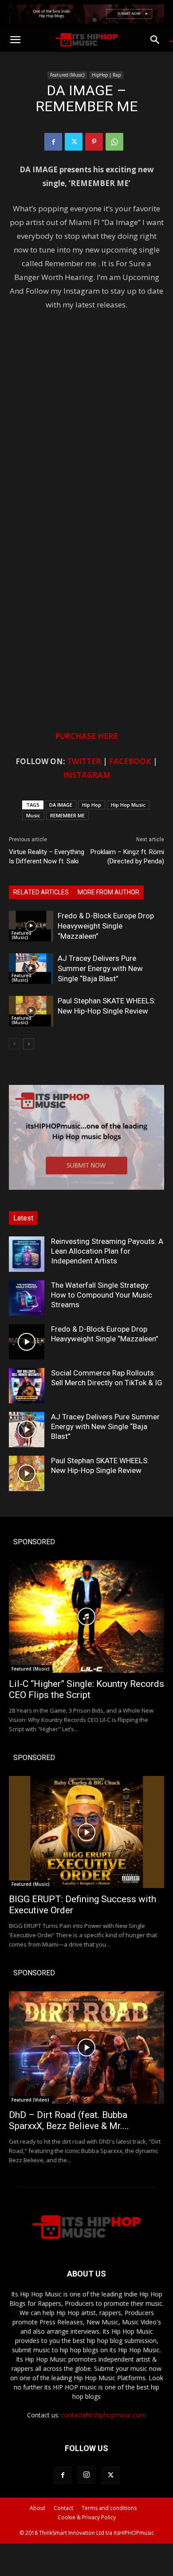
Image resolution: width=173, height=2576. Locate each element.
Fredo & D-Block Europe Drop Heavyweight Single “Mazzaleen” (106, 926)
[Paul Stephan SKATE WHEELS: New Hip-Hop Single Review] (31, 1011)
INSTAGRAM (87, 775)
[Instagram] (86, 2475)
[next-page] (29, 1044)
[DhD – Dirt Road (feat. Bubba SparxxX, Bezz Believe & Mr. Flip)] (86, 2048)
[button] (15, 40)
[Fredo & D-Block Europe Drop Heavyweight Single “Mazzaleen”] (31, 926)
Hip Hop (92, 805)
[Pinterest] (94, 142)
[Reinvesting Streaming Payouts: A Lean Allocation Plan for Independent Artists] (27, 1254)
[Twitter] (74, 142)
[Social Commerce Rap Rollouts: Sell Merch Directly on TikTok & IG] (27, 1386)
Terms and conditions (109, 2508)
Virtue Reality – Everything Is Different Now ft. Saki (47, 857)
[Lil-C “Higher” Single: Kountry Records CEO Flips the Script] (86, 1616)
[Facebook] (53, 142)
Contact (63, 2508)
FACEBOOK (130, 761)
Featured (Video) (30, 2100)
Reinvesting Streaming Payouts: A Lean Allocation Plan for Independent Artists (107, 1251)
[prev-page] (14, 1044)
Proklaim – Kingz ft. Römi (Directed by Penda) (127, 857)
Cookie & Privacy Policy (87, 2517)
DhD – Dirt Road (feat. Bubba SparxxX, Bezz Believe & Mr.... (69, 2120)
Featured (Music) (67, 75)
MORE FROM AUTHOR (108, 892)
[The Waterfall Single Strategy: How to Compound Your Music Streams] (27, 1298)
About (37, 2508)
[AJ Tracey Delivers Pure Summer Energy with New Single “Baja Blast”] (31, 969)
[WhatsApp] (114, 142)
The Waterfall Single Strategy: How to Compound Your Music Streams (102, 1295)
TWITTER (84, 761)
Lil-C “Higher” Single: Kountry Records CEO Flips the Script (86, 1689)
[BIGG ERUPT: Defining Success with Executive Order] (86, 1832)
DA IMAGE (61, 805)
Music (33, 815)
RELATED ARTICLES (41, 892)
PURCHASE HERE (86, 736)
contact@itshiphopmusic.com (104, 2415)
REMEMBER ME (67, 815)
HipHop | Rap (106, 75)
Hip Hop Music (128, 805)
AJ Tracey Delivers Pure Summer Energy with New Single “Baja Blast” (100, 968)
